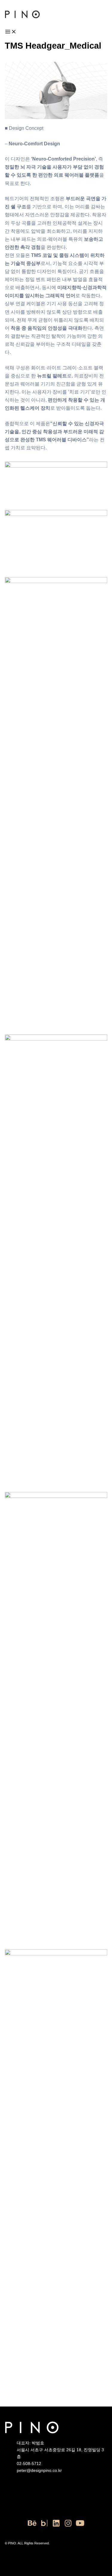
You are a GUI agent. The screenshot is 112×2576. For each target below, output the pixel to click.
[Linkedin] (56, 2526)
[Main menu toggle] (11, 32)
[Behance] (32, 2526)
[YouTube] (80, 2526)
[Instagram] (68, 2526)
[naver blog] (44, 2526)
